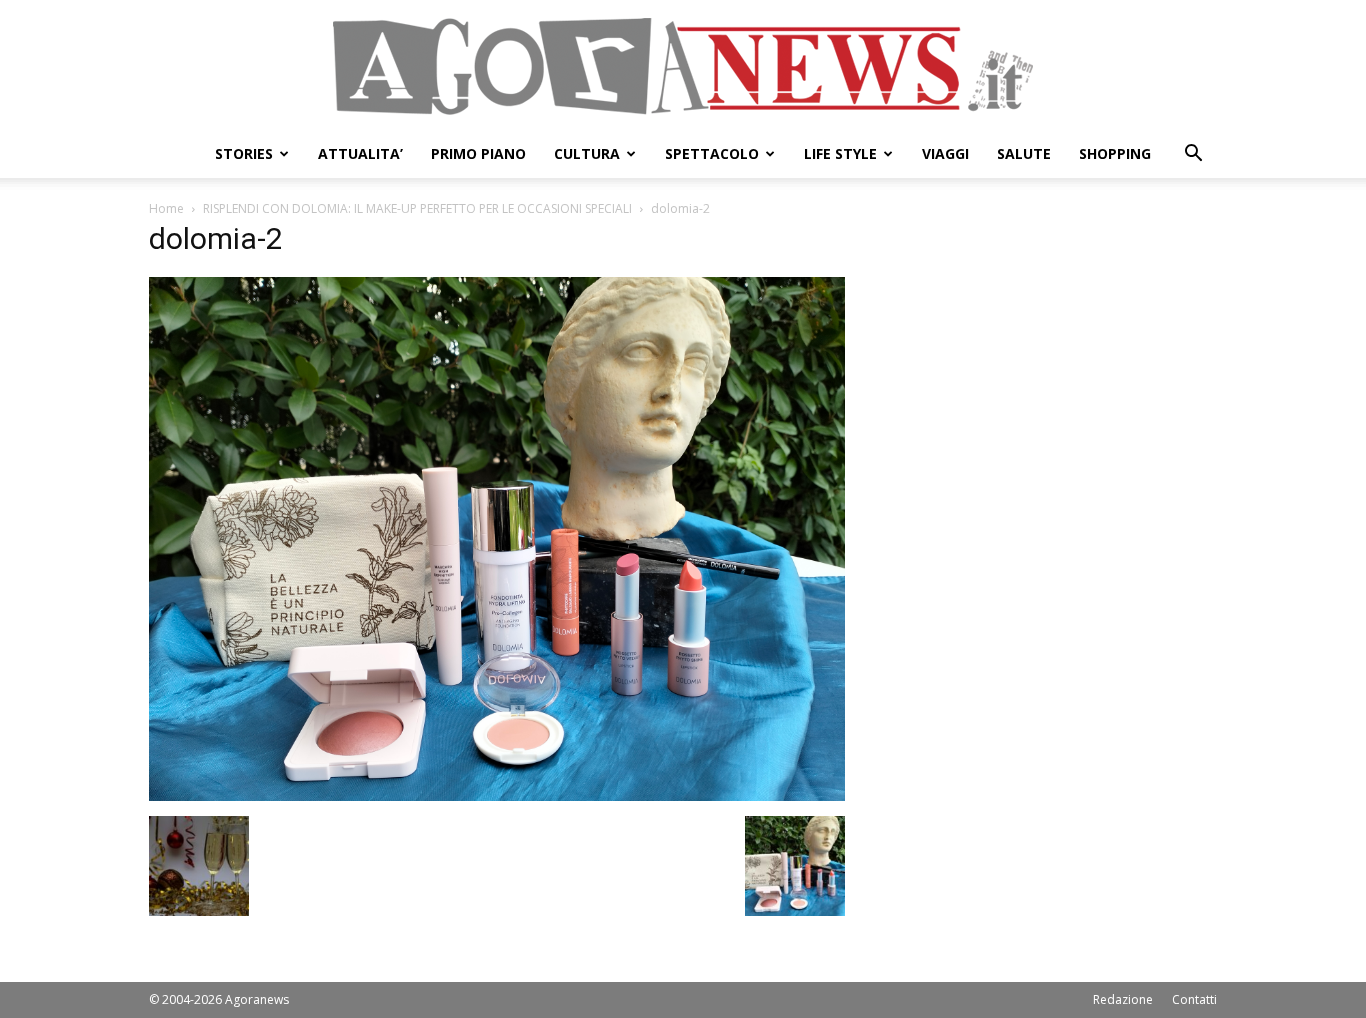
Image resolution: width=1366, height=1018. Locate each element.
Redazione (1123, 999)
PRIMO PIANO (478, 153)
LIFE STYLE (840, 153)
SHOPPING (1115, 153)
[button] (1193, 155)
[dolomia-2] (497, 795)
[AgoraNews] (683, 66)
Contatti (1194, 999)
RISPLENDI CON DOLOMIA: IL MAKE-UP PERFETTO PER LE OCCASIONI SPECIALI (417, 208)
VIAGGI (945, 153)
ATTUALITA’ (360, 153)
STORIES (244, 153)
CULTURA (587, 153)
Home (166, 208)
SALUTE (1024, 153)
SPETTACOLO (712, 153)
